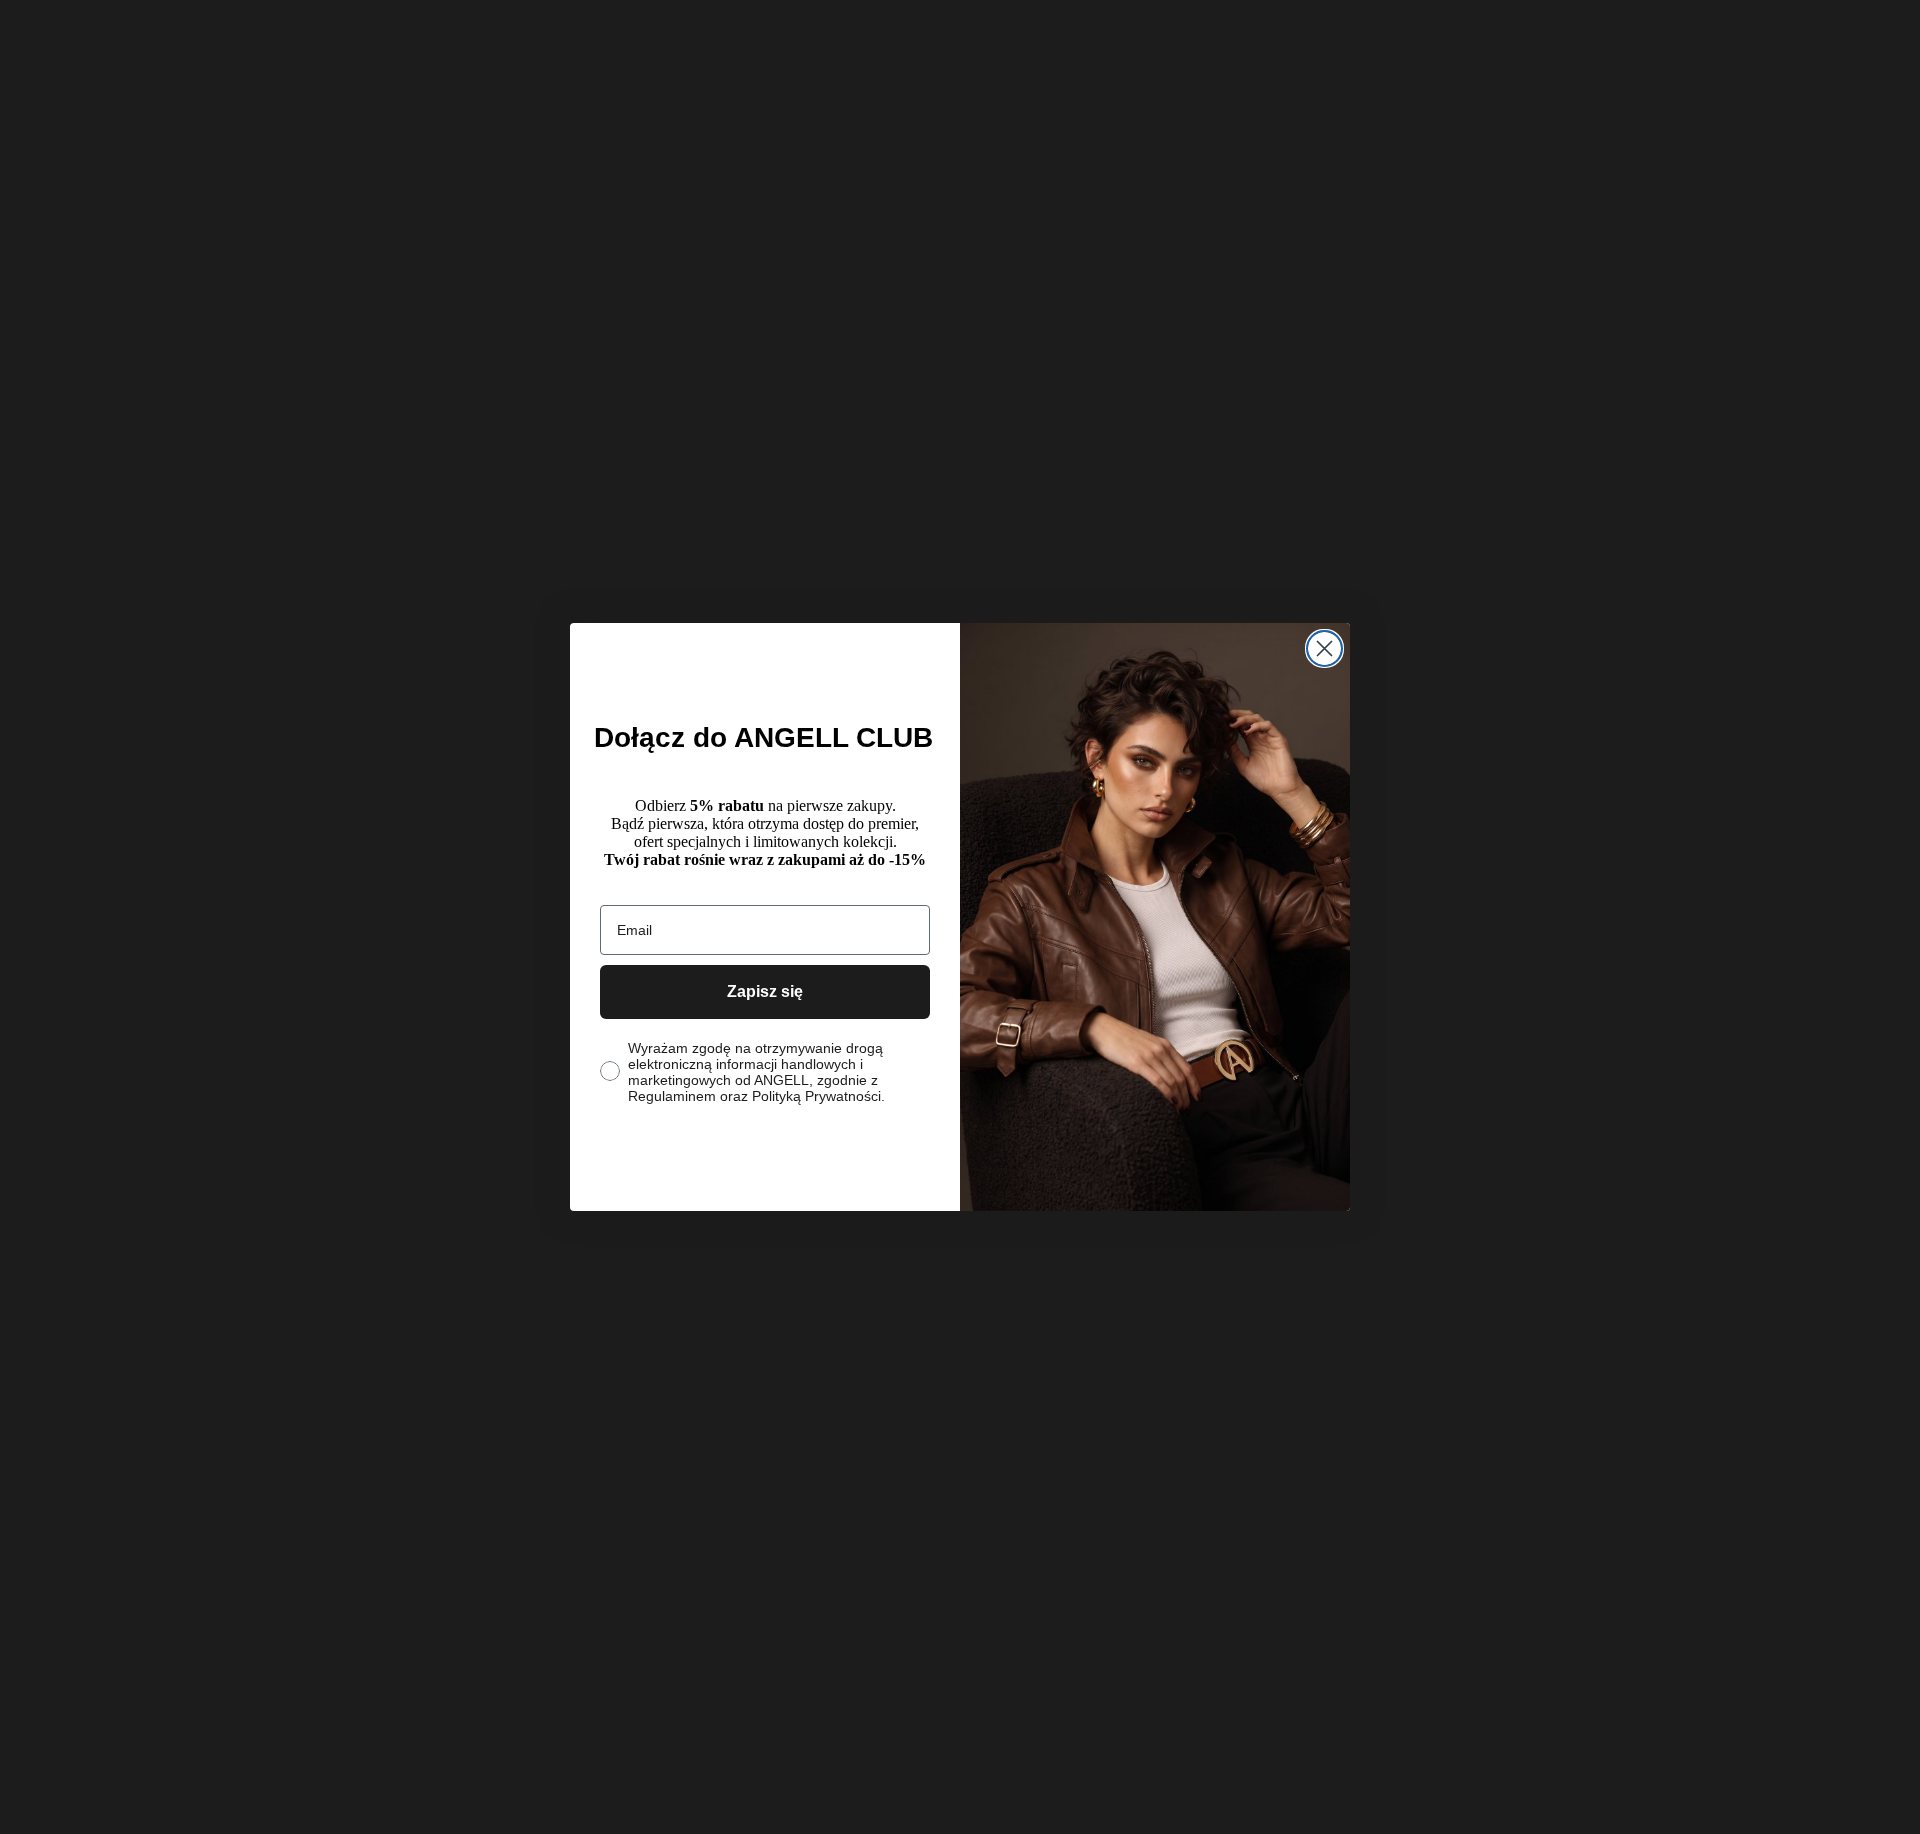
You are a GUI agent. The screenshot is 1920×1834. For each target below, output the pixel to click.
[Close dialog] (1324, 648)
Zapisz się (765, 991)
